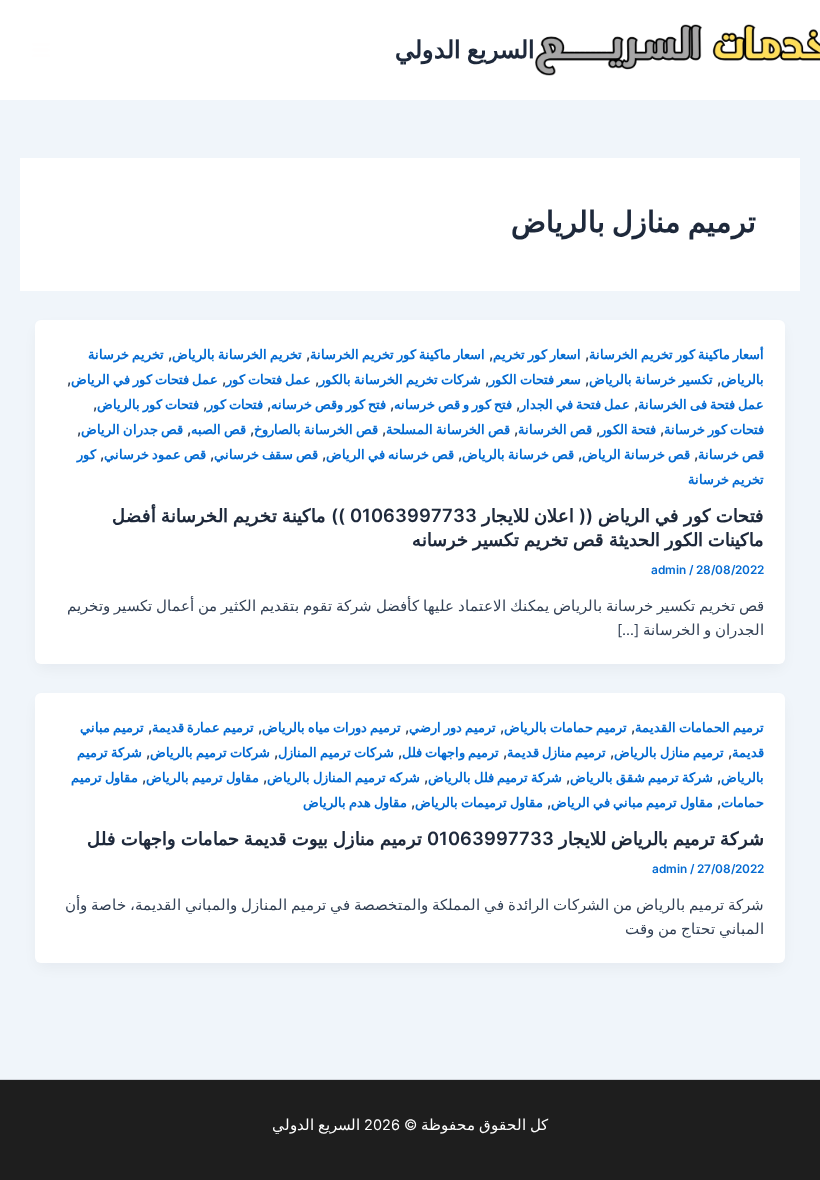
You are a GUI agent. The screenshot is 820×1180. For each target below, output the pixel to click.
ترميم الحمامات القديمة (699, 727)
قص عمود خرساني (155, 454)
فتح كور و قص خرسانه (453, 404)
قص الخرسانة (555, 429)
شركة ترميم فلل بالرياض (495, 777)
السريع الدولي (465, 49)
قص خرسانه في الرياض (390, 454)
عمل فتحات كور (268, 379)
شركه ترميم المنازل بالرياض (343, 777)
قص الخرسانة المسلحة (448, 429)
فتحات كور (235, 404)
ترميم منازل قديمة (556, 752)
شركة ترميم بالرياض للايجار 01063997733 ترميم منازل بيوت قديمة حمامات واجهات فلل (425, 838)
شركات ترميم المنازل (336, 752)
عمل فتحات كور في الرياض (144, 379)
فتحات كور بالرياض (148, 404)
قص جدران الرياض (132, 429)
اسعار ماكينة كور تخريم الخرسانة (397, 354)
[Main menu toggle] (41, 50)
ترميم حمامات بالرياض (565, 727)
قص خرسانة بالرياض (518, 454)
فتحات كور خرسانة (714, 429)
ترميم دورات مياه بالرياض (331, 727)
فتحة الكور (628, 429)
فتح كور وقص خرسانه (328, 404)
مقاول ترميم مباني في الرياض (632, 802)
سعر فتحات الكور (535, 379)
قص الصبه (218, 429)
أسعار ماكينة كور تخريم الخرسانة (676, 354)
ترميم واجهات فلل (450, 752)
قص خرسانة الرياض (636, 454)
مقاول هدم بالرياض (355, 802)
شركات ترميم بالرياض (210, 752)
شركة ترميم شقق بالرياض (641, 777)
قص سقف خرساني (266, 454)
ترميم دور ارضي (452, 727)
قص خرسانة (731, 454)
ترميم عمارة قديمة (203, 727)
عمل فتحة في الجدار (575, 404)
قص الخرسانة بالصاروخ (316, 429)
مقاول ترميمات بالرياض (479, 802)
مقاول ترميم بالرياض (202, 777)
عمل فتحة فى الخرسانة (701, 404)
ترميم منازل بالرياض (669, 752)
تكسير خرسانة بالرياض (651, 379)
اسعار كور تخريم (537, 354)
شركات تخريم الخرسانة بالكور (400, 379)
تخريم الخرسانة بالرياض (237, 354)
